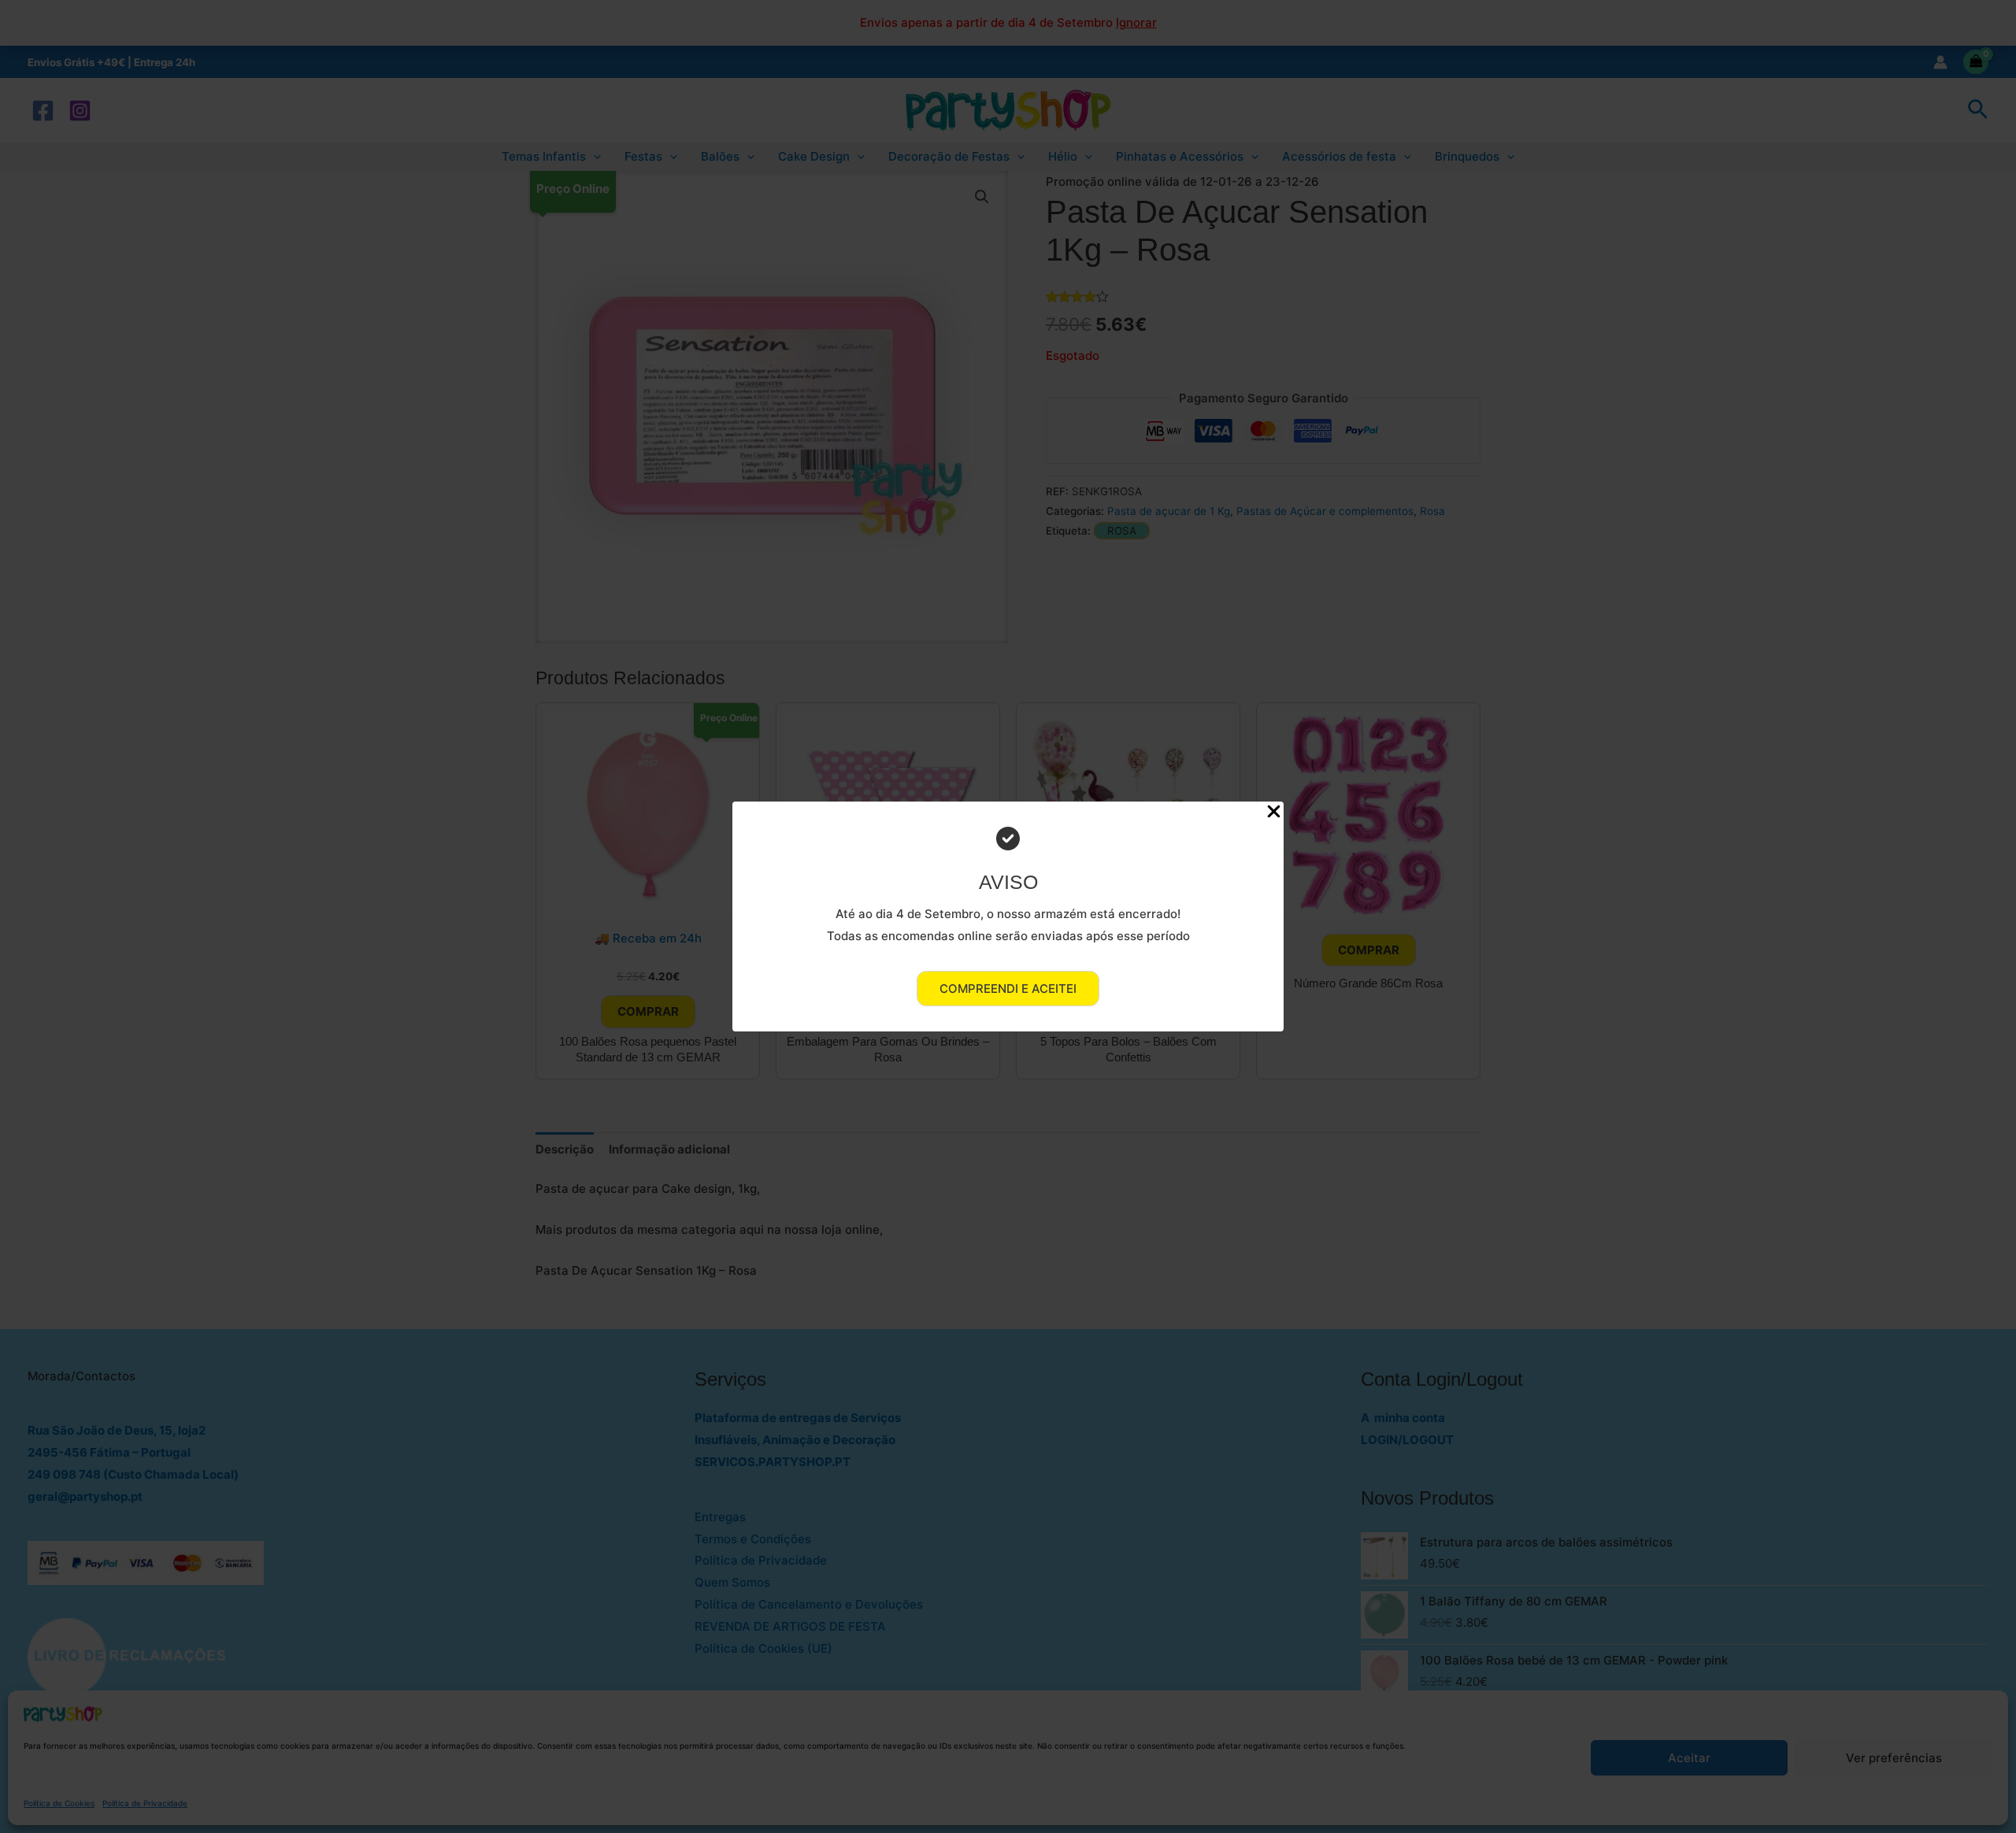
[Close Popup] (1274, 812)
